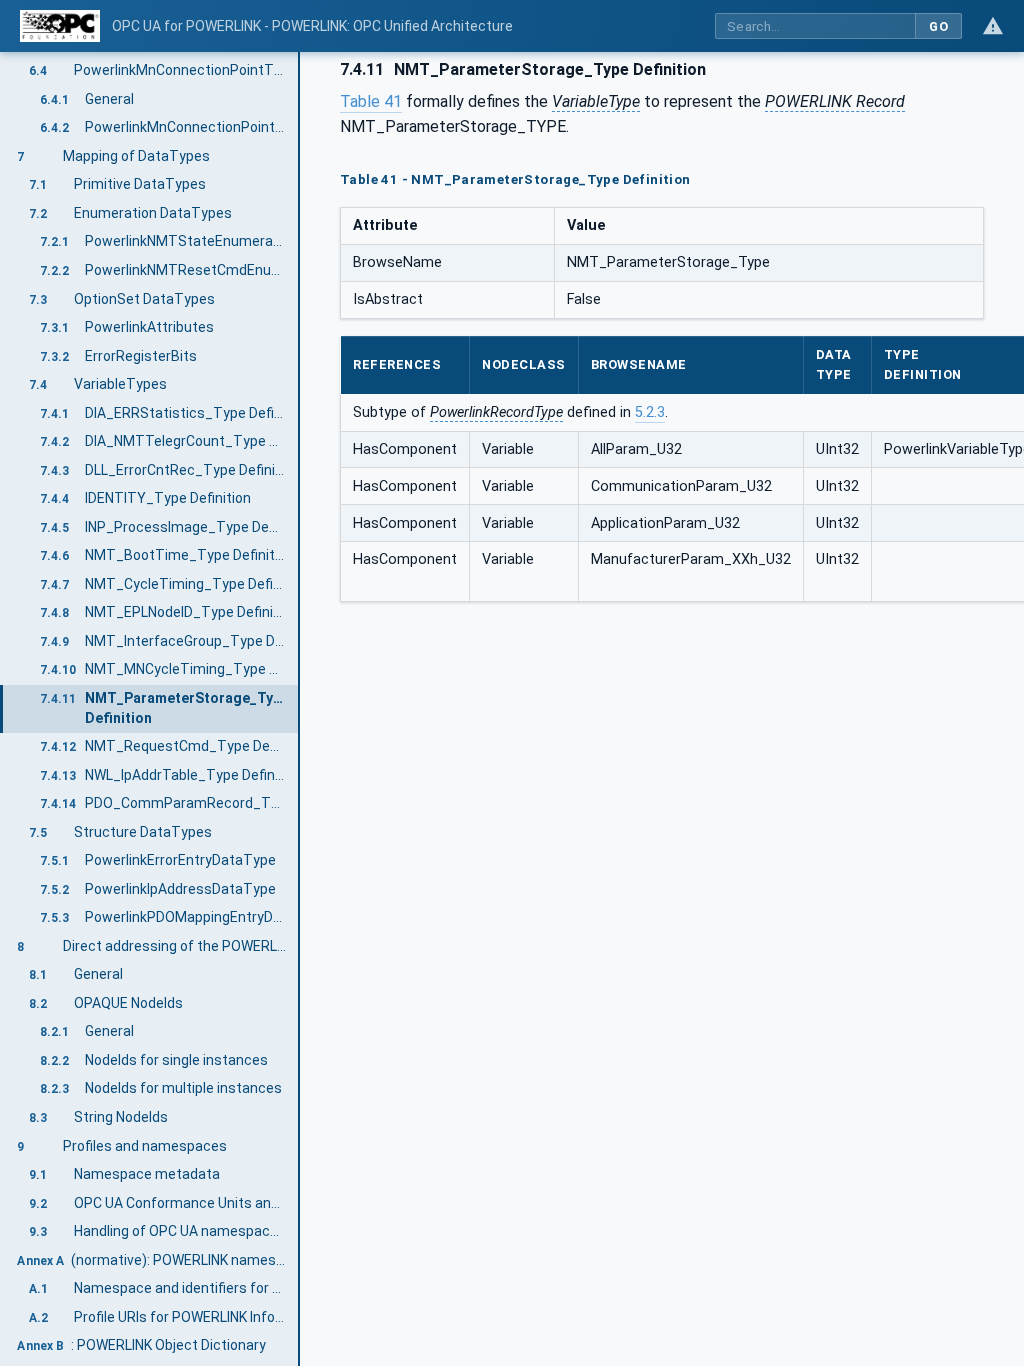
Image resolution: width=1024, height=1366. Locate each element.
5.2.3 (650, 412)
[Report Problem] (993, 26)
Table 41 (371, 101)
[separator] (300, 709)
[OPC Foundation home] (60, 26)
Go (938, 26)
